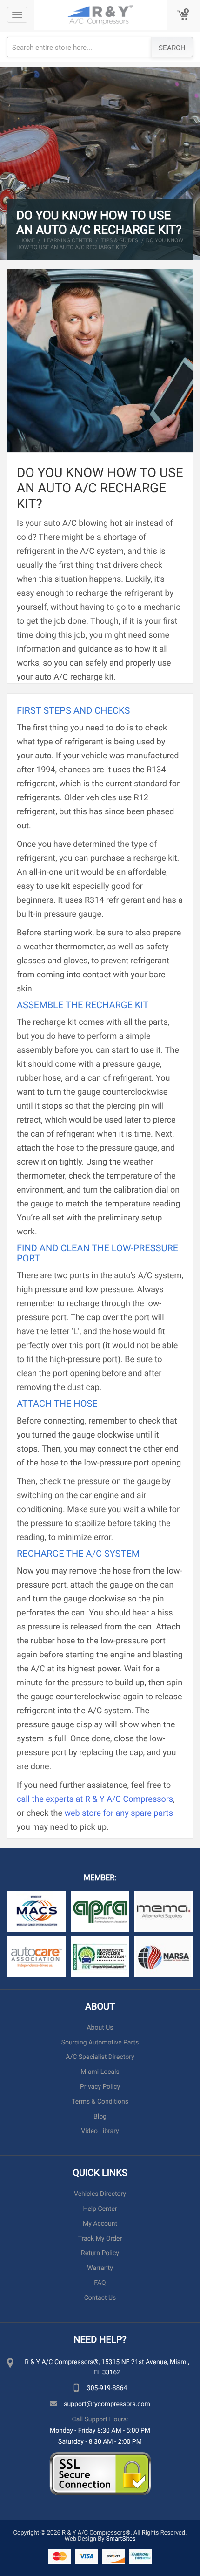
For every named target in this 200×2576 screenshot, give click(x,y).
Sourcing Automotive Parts (100, 2042)
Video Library (100, 2131)
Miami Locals (100, 2072)
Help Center (100, 2209)
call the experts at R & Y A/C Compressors (95, 1799)
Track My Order (100, 2239)
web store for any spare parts (119, 1813)
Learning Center (68, 240)
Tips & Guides (120, 240)
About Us (100, 2027)
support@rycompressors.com (107, 2403)
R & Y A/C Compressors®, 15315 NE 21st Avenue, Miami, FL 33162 (107, 2367)
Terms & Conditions (100, 2102)
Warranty (100, 2268)
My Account (100, 2224)
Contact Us (100, 2298)
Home (27, 240)
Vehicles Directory (100, 2194)
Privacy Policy (100, 2087)
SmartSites (121, 2538)
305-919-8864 (107, 2388)
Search (172, 48)
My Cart (184, 15)
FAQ (100, 2283)
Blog (100, 2116)
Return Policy (100, 2253)
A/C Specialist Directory (100, 2057)
